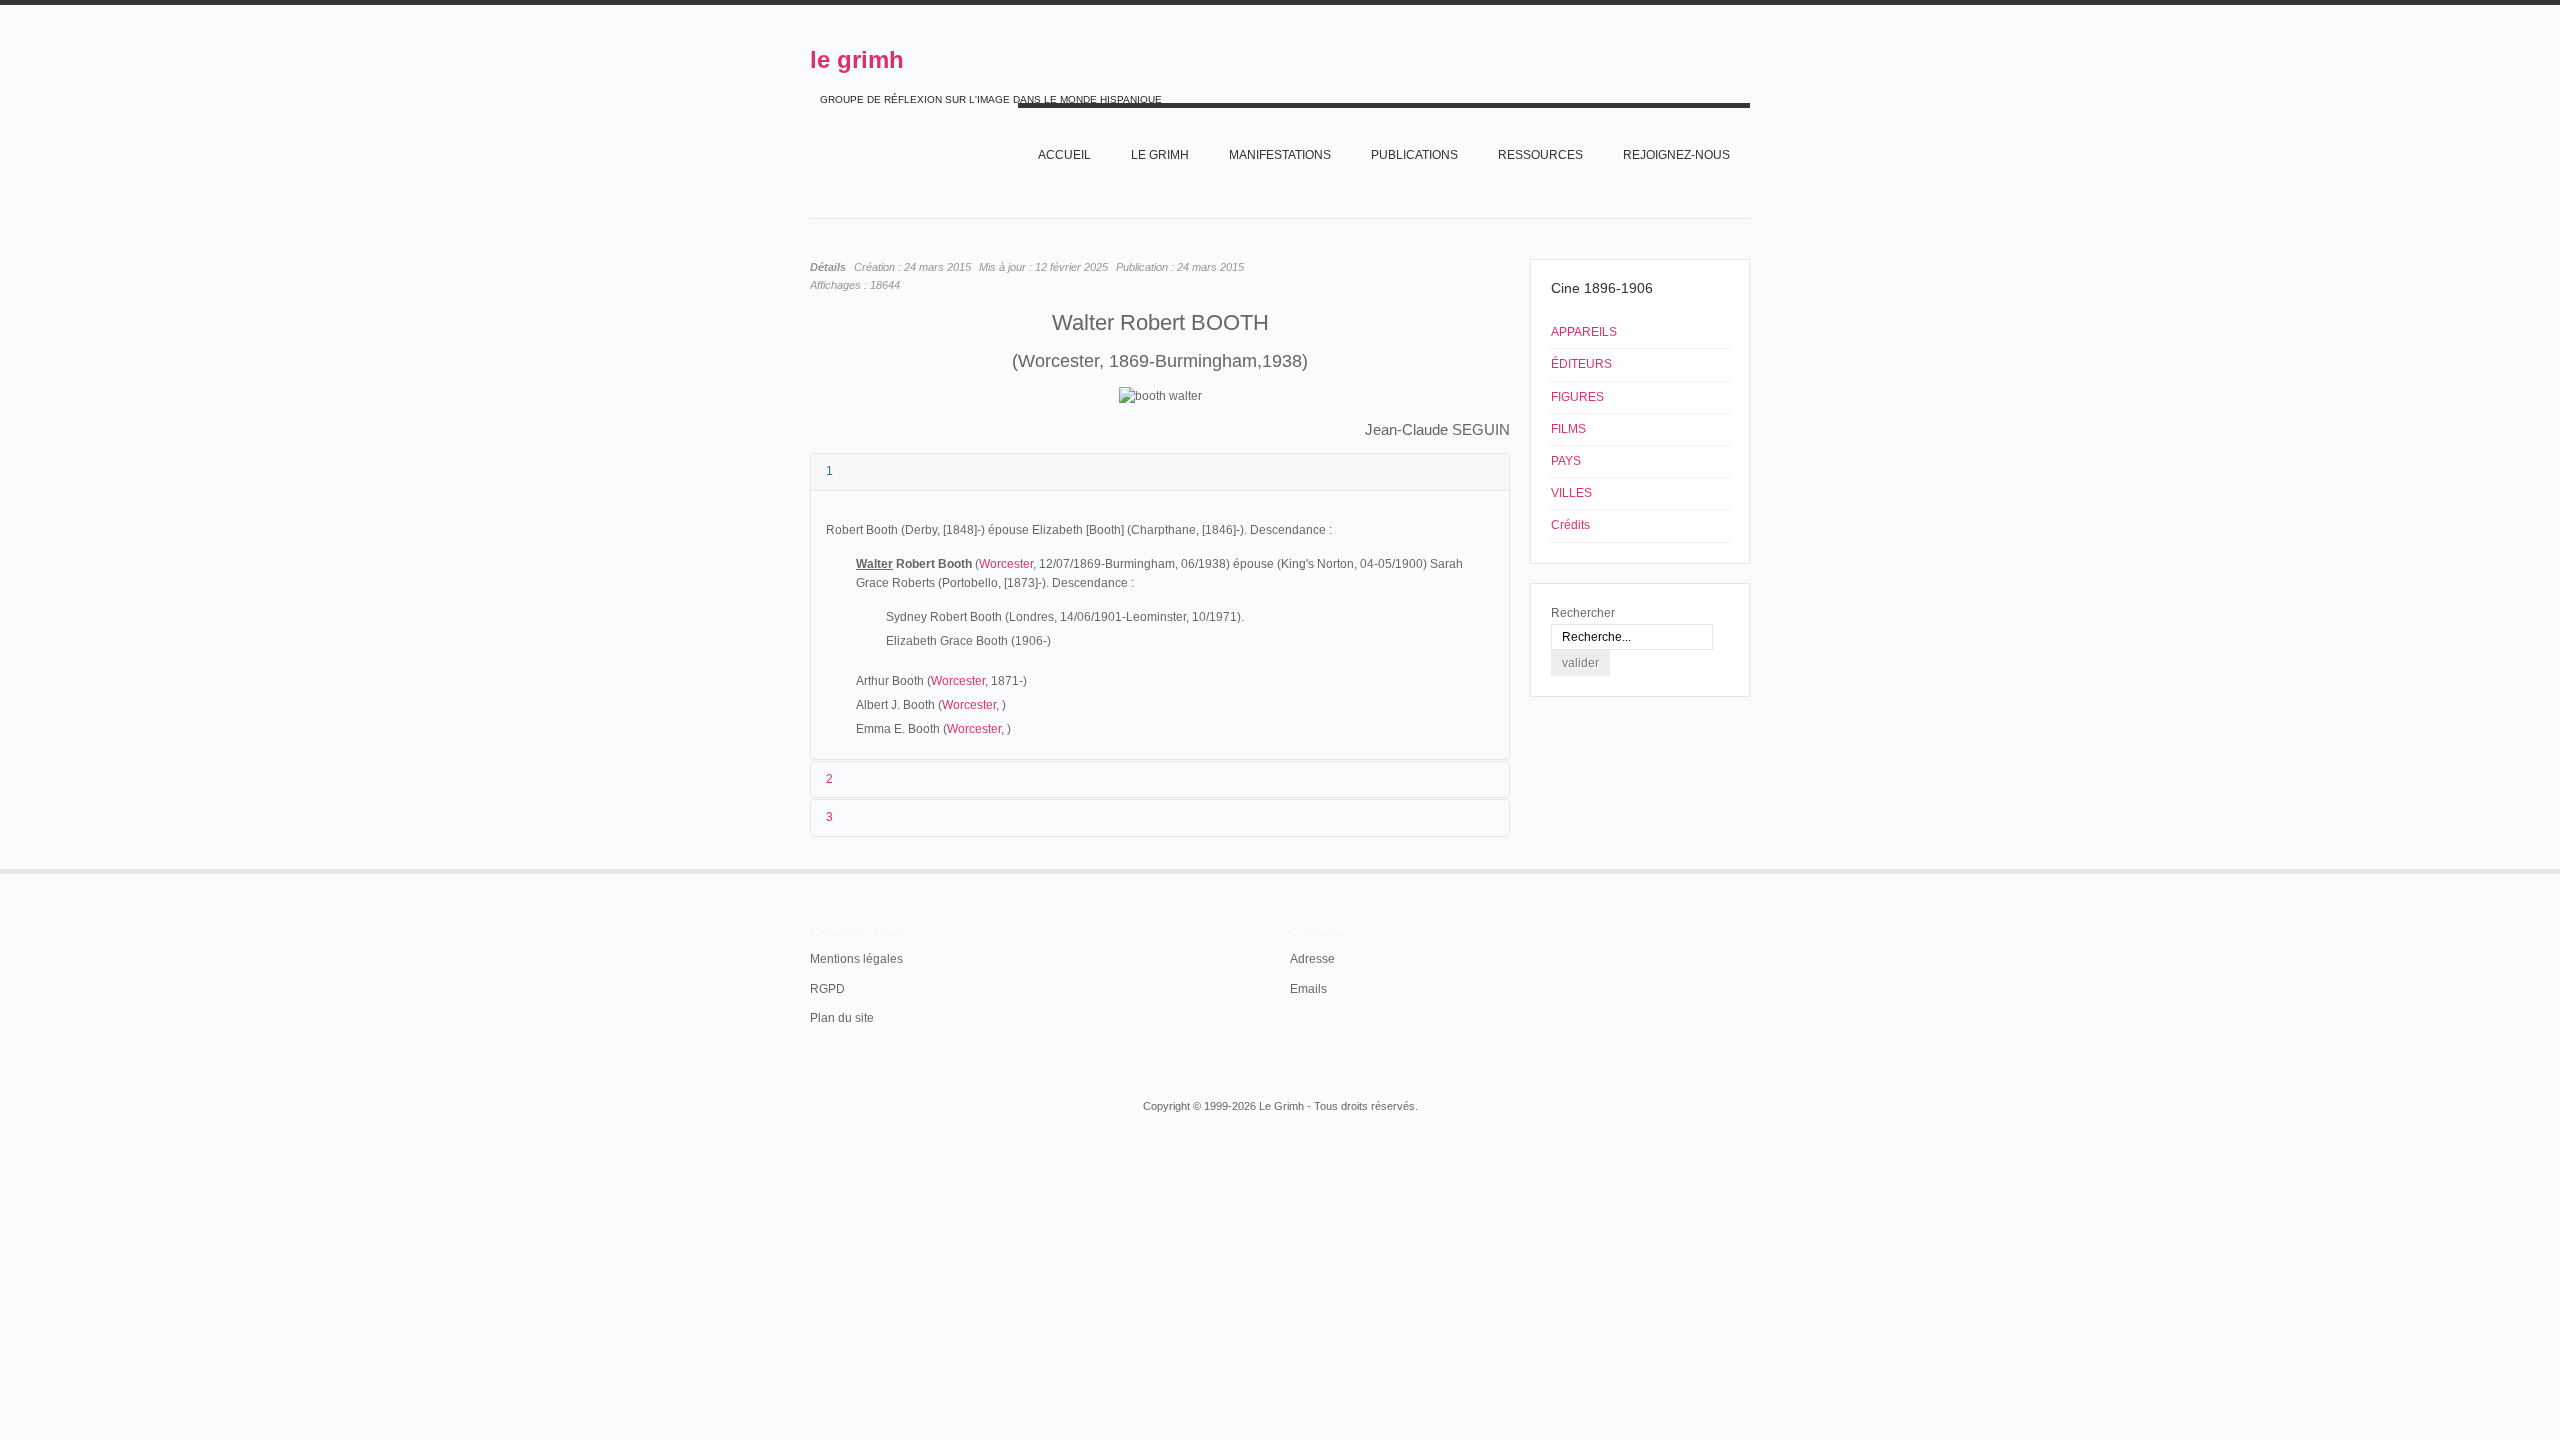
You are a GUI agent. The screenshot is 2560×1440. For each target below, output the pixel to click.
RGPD (827, 989)
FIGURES (1577, 397)
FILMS (1568, 429)
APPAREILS (1584, 332)
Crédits (1570, 525)
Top (1748, 869)
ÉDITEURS (1581, 364)
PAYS (1566, 461)
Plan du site (842, 1018)
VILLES (1571, 493)
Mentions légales (856, 959)
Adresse (1312, 959)
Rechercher (1583, 613)
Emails (1308, 989)
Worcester (1006, 564)
